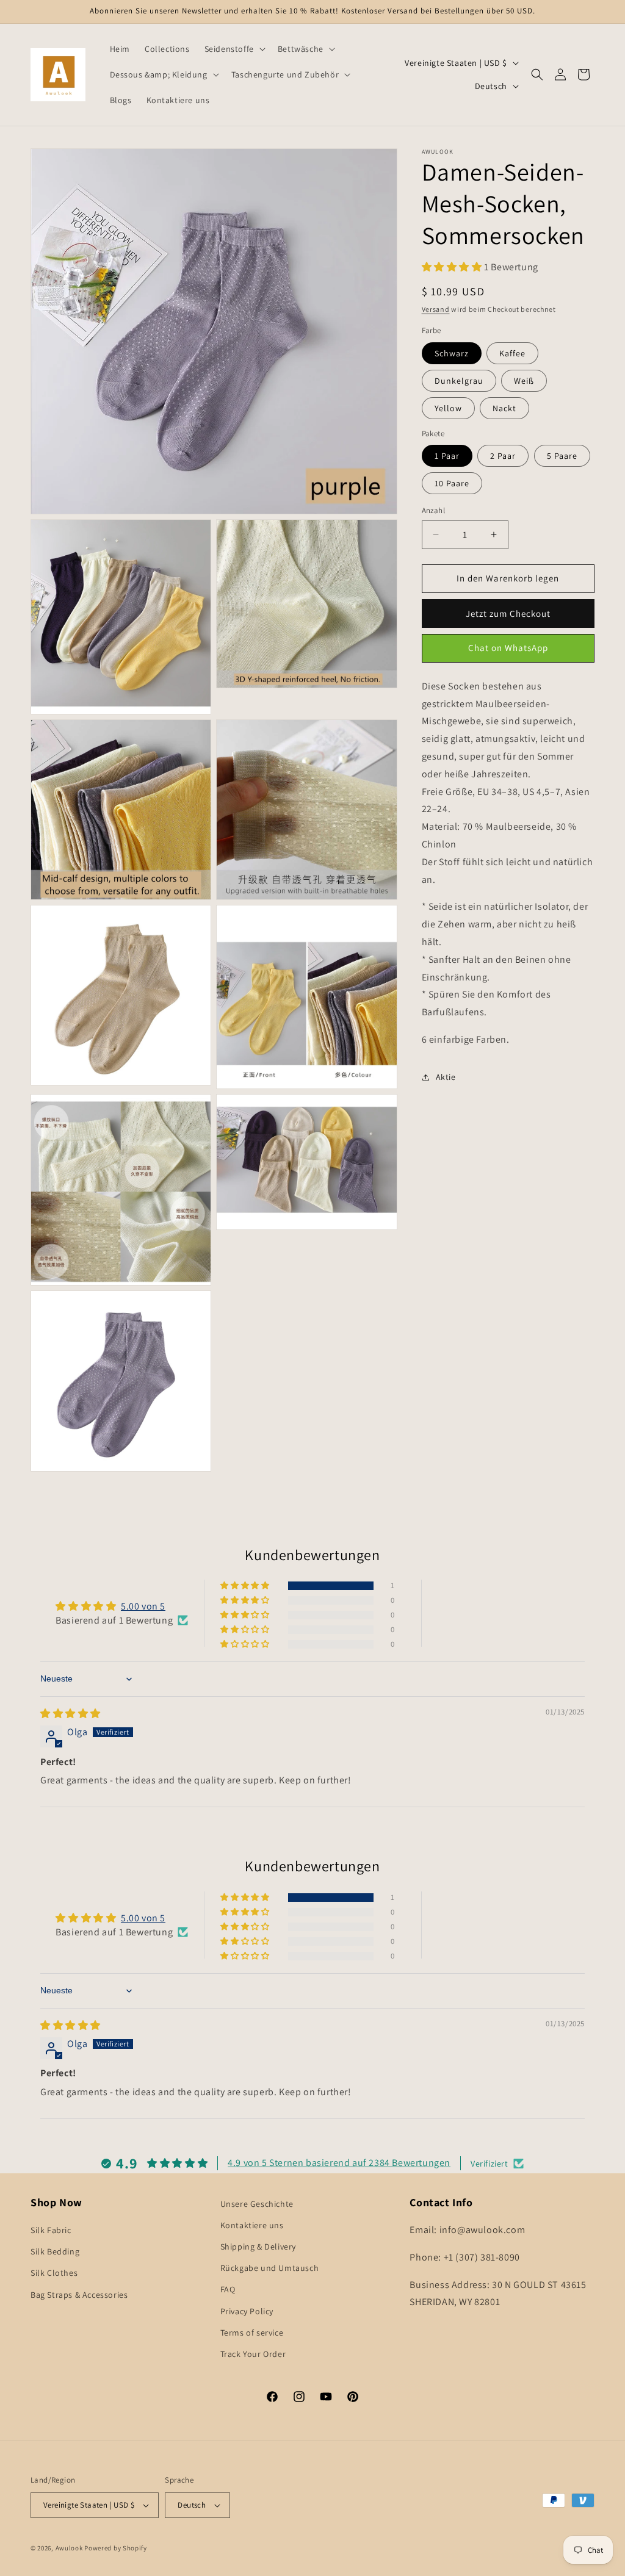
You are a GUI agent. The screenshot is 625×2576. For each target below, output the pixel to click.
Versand (436, 309)
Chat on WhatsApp (508, 648)
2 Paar (503, 456)
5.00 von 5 (143, 1606)
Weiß (524, 381)
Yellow (448, 408)
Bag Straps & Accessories (79, 2295)
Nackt (504, 408)
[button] (234, 49)
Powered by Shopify (116, 2548)
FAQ (228, 2289)
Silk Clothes (54, 2273)
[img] (70, 1714)
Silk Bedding (55, 2251)
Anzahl (433, 510)
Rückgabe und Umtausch (270, 2268)
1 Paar (447, 456)
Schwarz (452, 353)
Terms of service (252, 2333)
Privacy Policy (247, 2311)
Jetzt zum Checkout (508, 613)
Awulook (69, 2548)
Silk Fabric (51, 2230)
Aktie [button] (446, 1077)
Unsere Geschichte (257, 2204)
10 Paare (452, 483)
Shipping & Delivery (258, 2247)
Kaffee (512, 353)
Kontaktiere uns (252, 2225)
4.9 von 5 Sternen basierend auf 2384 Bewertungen (339, 2163)
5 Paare (562, 456)
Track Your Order (253, 2354)
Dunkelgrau (459, 381)
